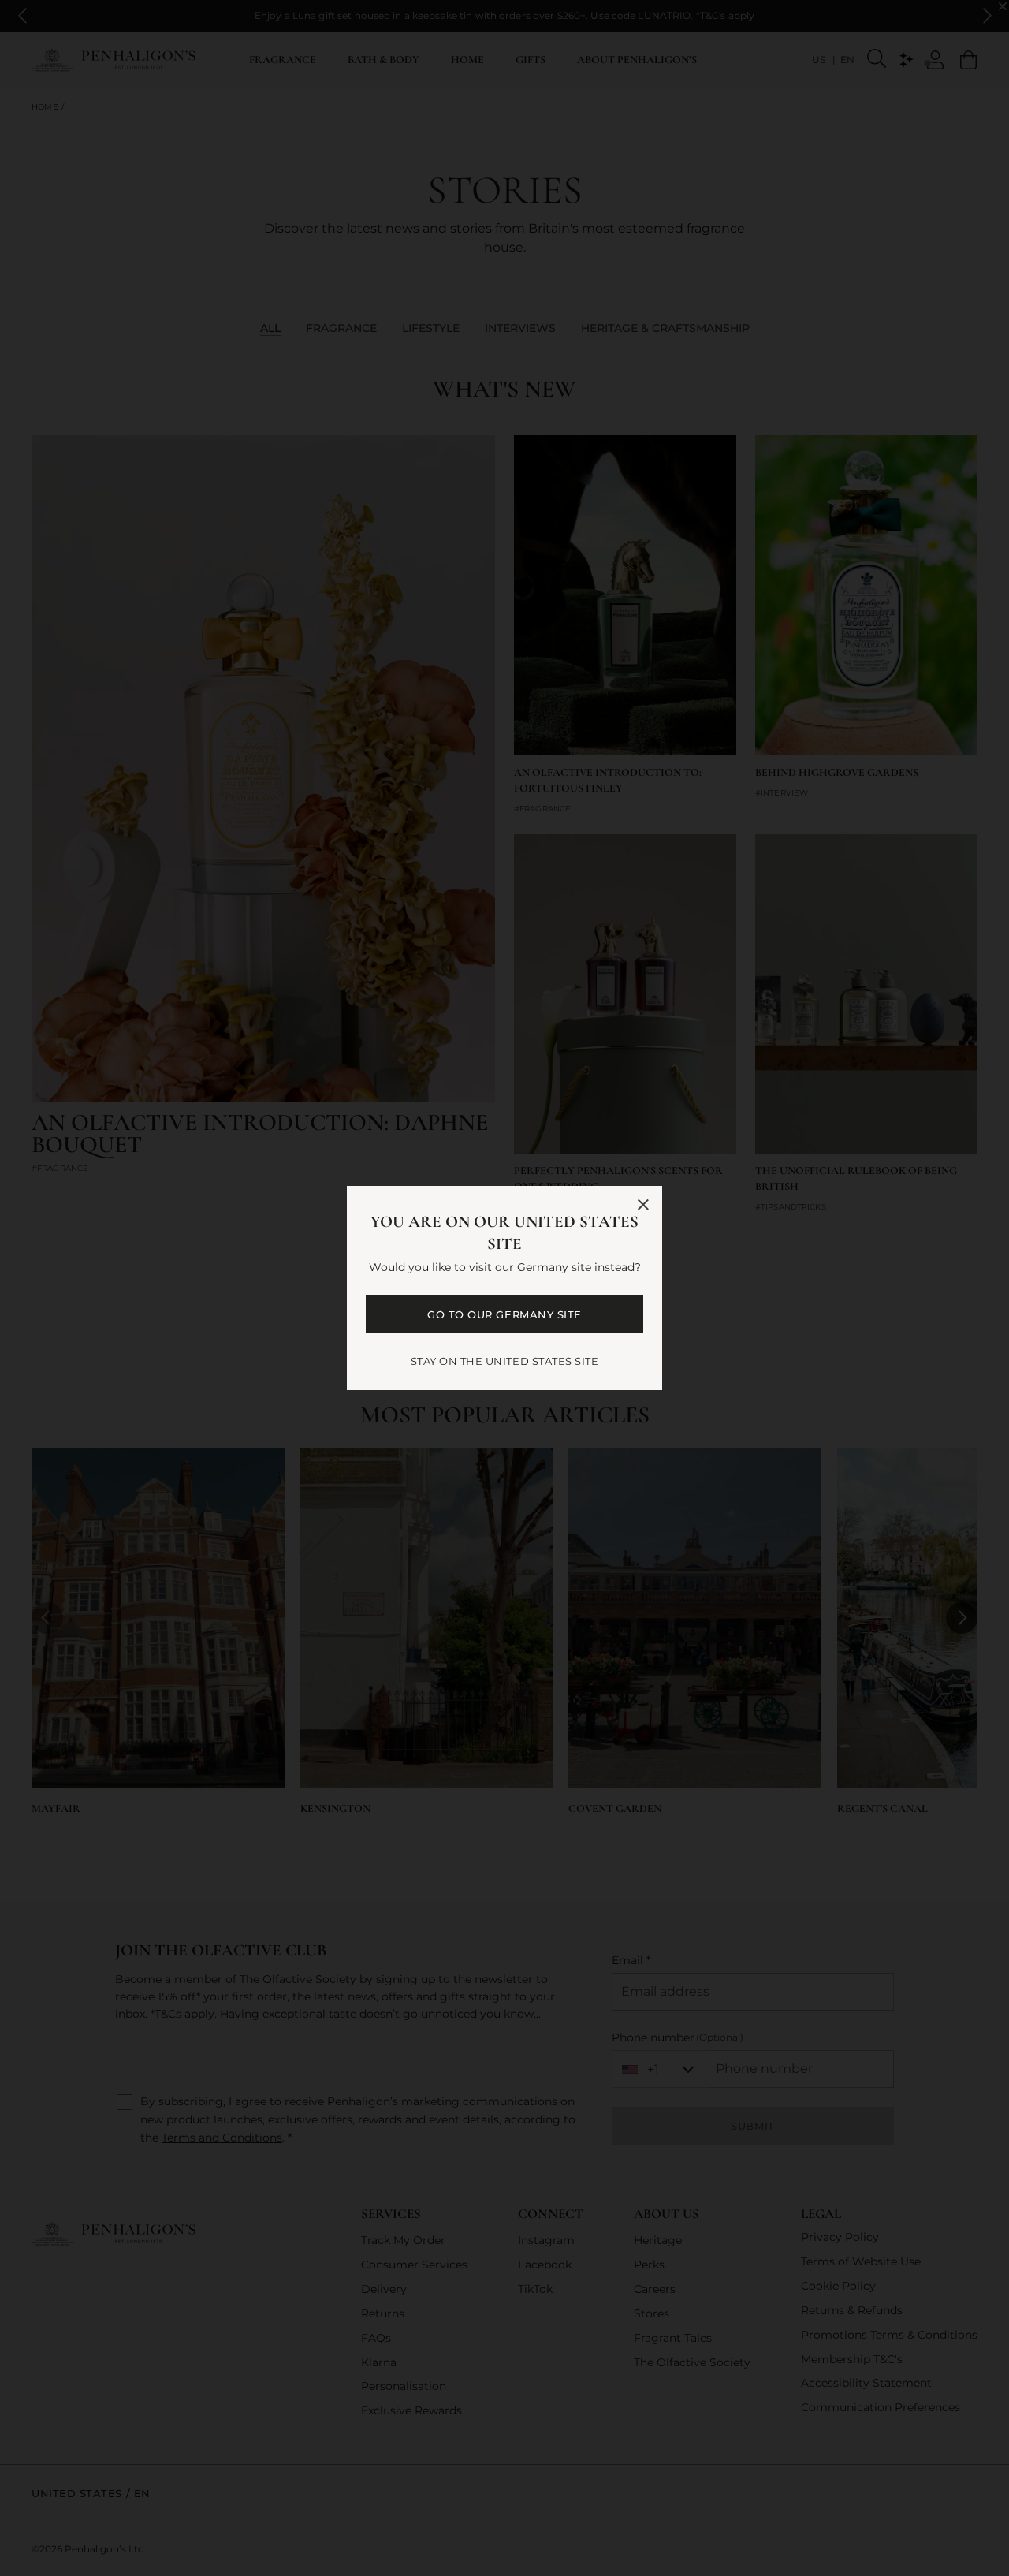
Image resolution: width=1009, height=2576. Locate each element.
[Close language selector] (643, 1205)
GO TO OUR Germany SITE (504, 1314)
